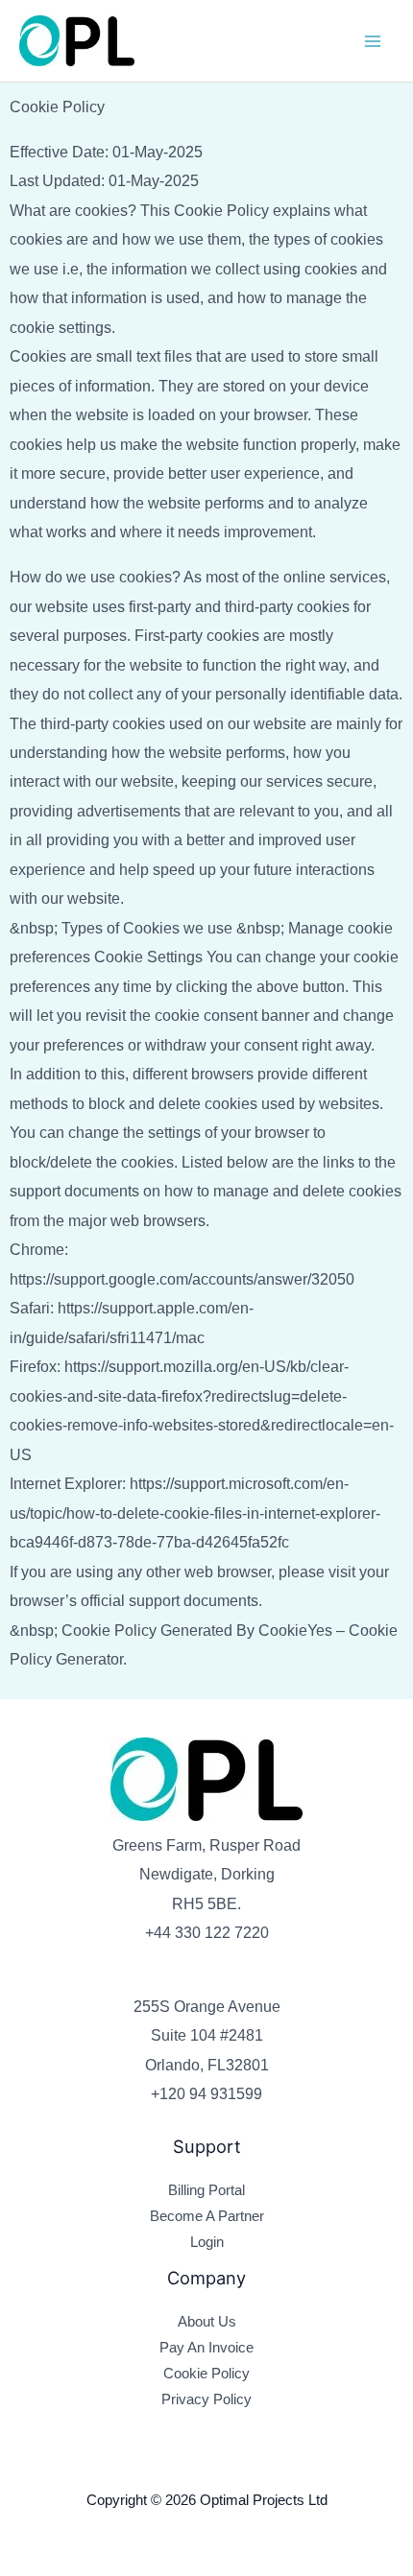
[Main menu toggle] (372, 41)
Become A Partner (207, 2216)
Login (207, 2242)
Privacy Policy (206, 2399)
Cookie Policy (206, 2374)
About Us (207, 2322)
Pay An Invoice (206, 2348)
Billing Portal (206, 2190)
